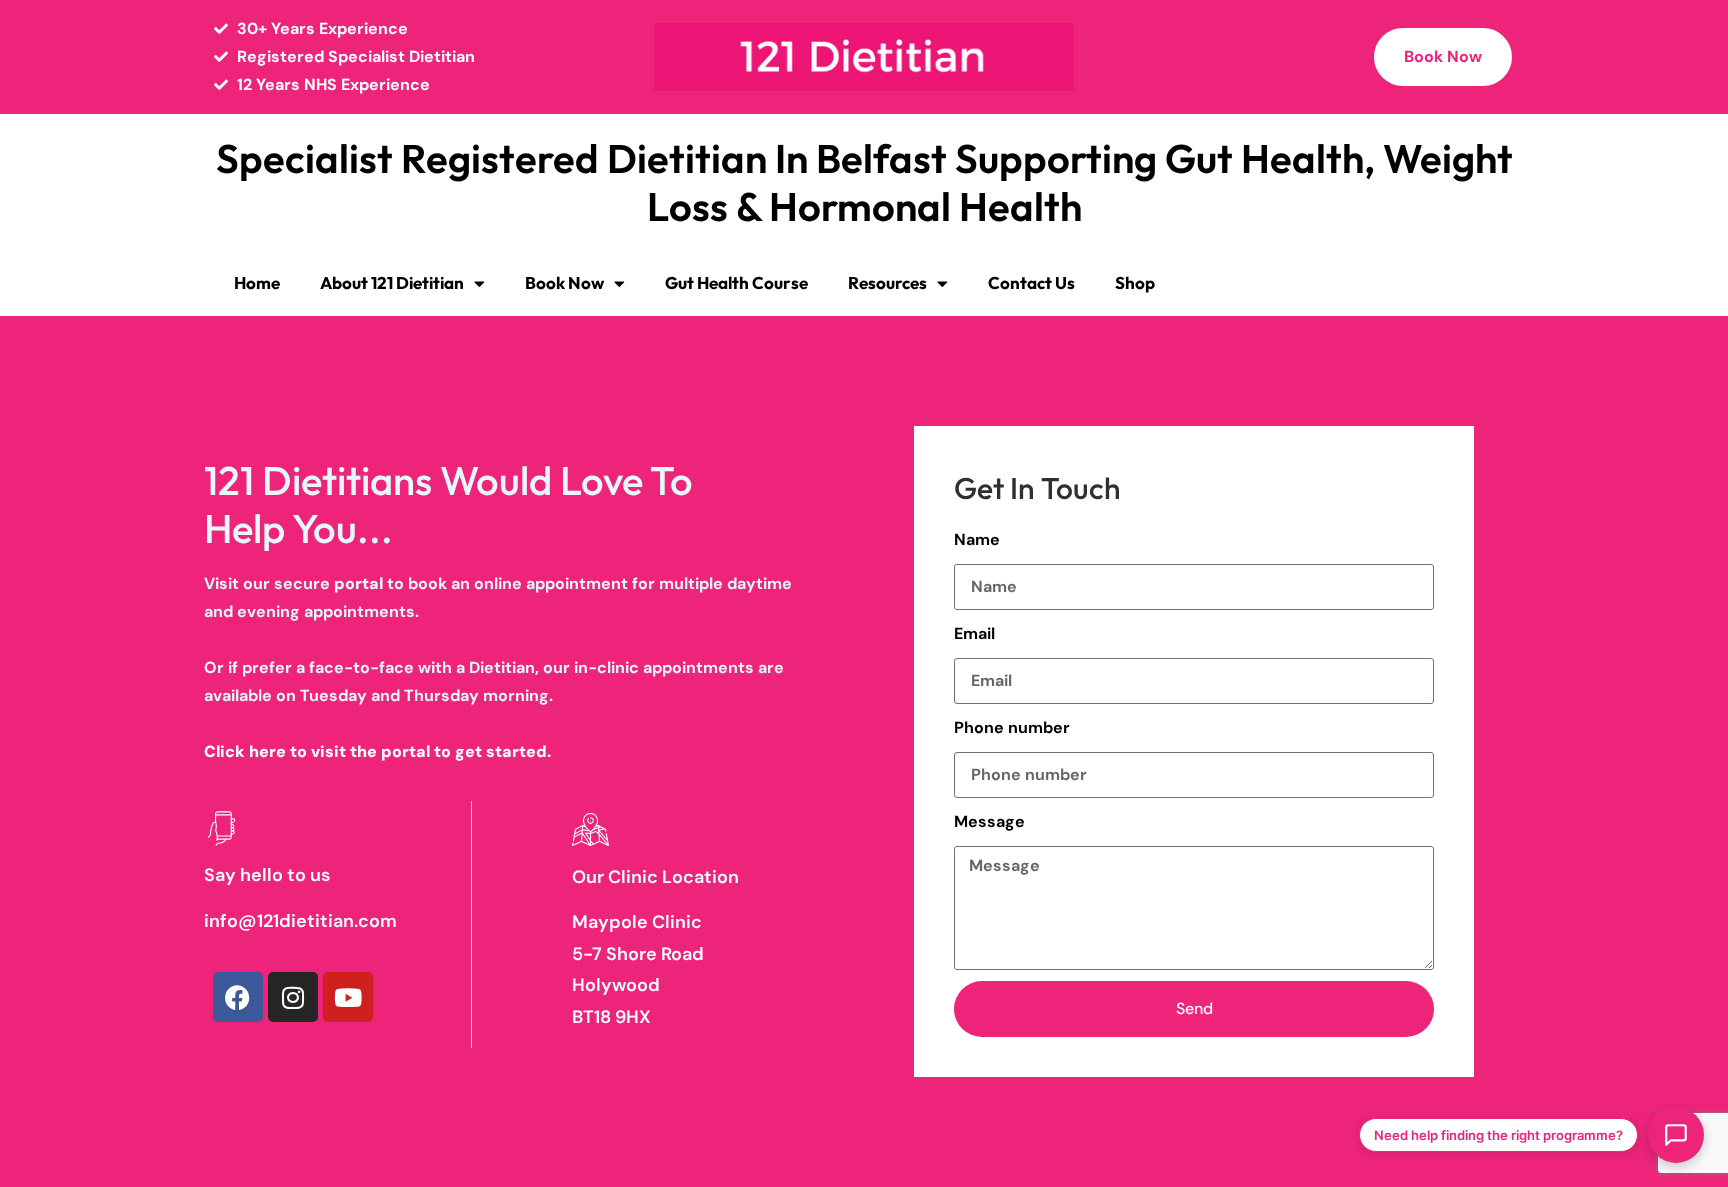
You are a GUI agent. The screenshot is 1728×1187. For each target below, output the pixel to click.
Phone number (1012, 727)
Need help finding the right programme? (1498, 1135)
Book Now (564, 282)
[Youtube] (348, 997)
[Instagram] (293, 997)
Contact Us (1031, 282)
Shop (1135, 282)
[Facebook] (238, 997)
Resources (887, 282)
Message (989, 821)
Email (974, 633)
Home (257, 282)
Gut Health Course (736, 282)
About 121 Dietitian (392, 282)
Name (977, 539)
